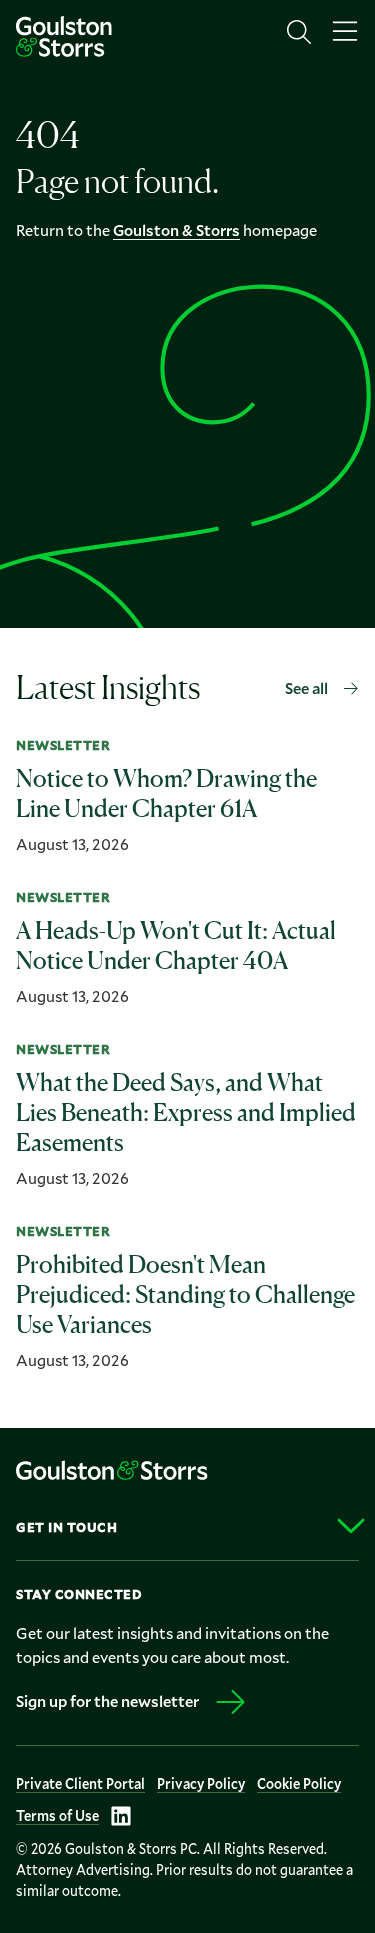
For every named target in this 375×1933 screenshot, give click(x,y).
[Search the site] (299, 32)
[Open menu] (345, 32)
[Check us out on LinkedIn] (121, 1816)
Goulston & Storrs (176, 229)
